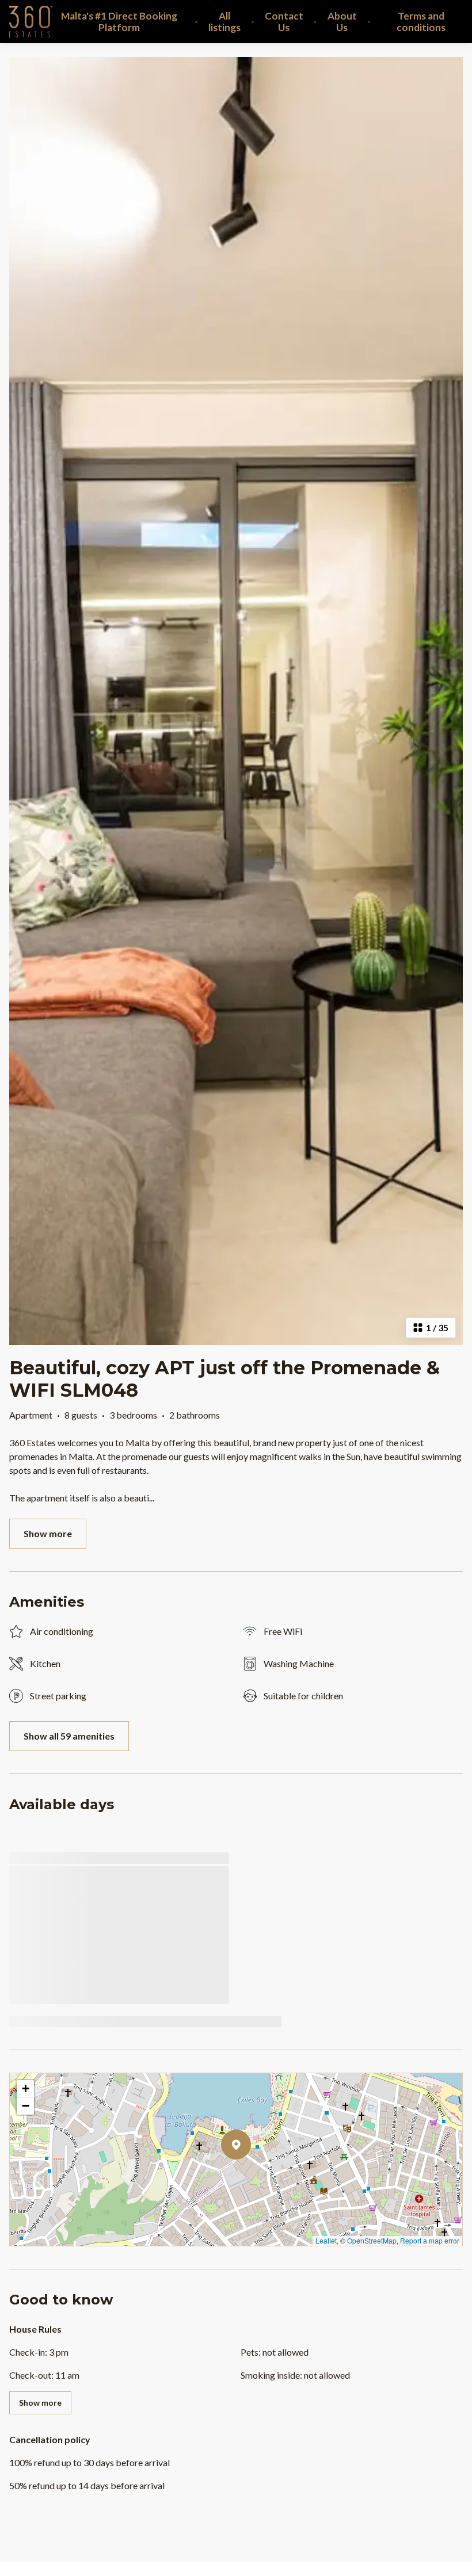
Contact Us (284, 22)
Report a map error (430, 2240)
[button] (251, 2174)
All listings (224, 22)
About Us (342, 22)
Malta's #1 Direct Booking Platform (119, 22)
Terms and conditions (421, 22)
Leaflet (326, 2240)
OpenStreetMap (372, 2240)
